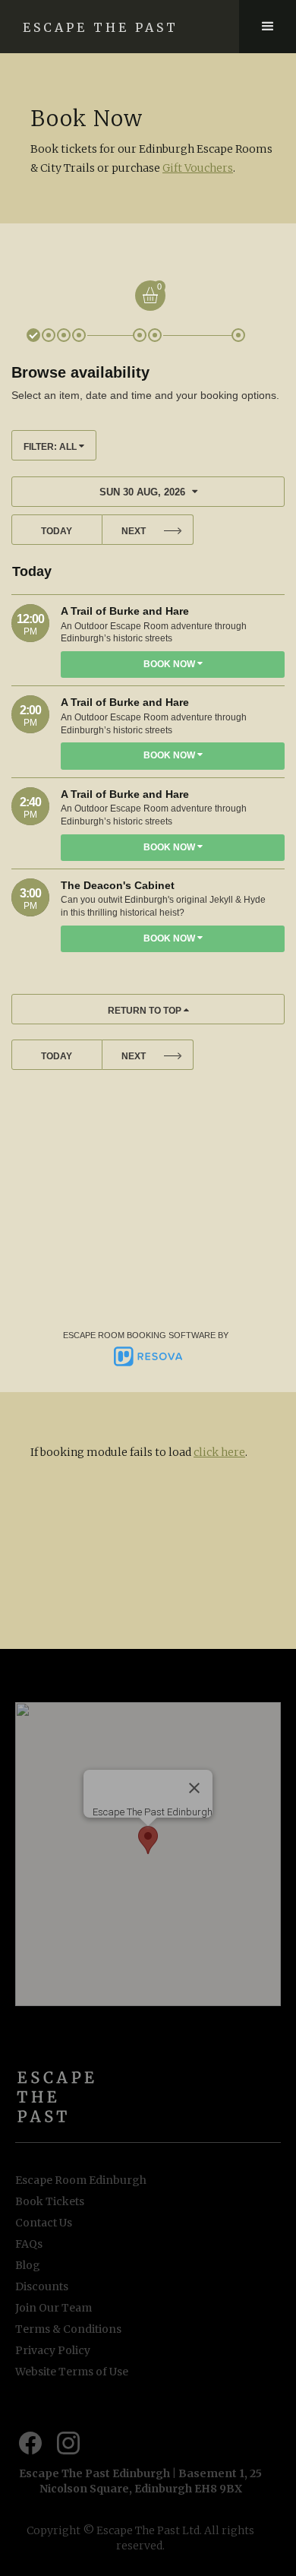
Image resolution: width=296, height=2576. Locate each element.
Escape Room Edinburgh (81, 2180)
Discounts (42, 2286)
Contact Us (44, 2223)
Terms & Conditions (68, 2329)
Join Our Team (54, 2308)
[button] (268, 27)
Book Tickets (50, 2201)
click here (219, 1452)
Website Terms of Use (72, 2372)
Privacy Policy (53, 2350)
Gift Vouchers (198, 168)
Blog (28, 2265)
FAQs (29, 2244)
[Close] (194, 1788)
